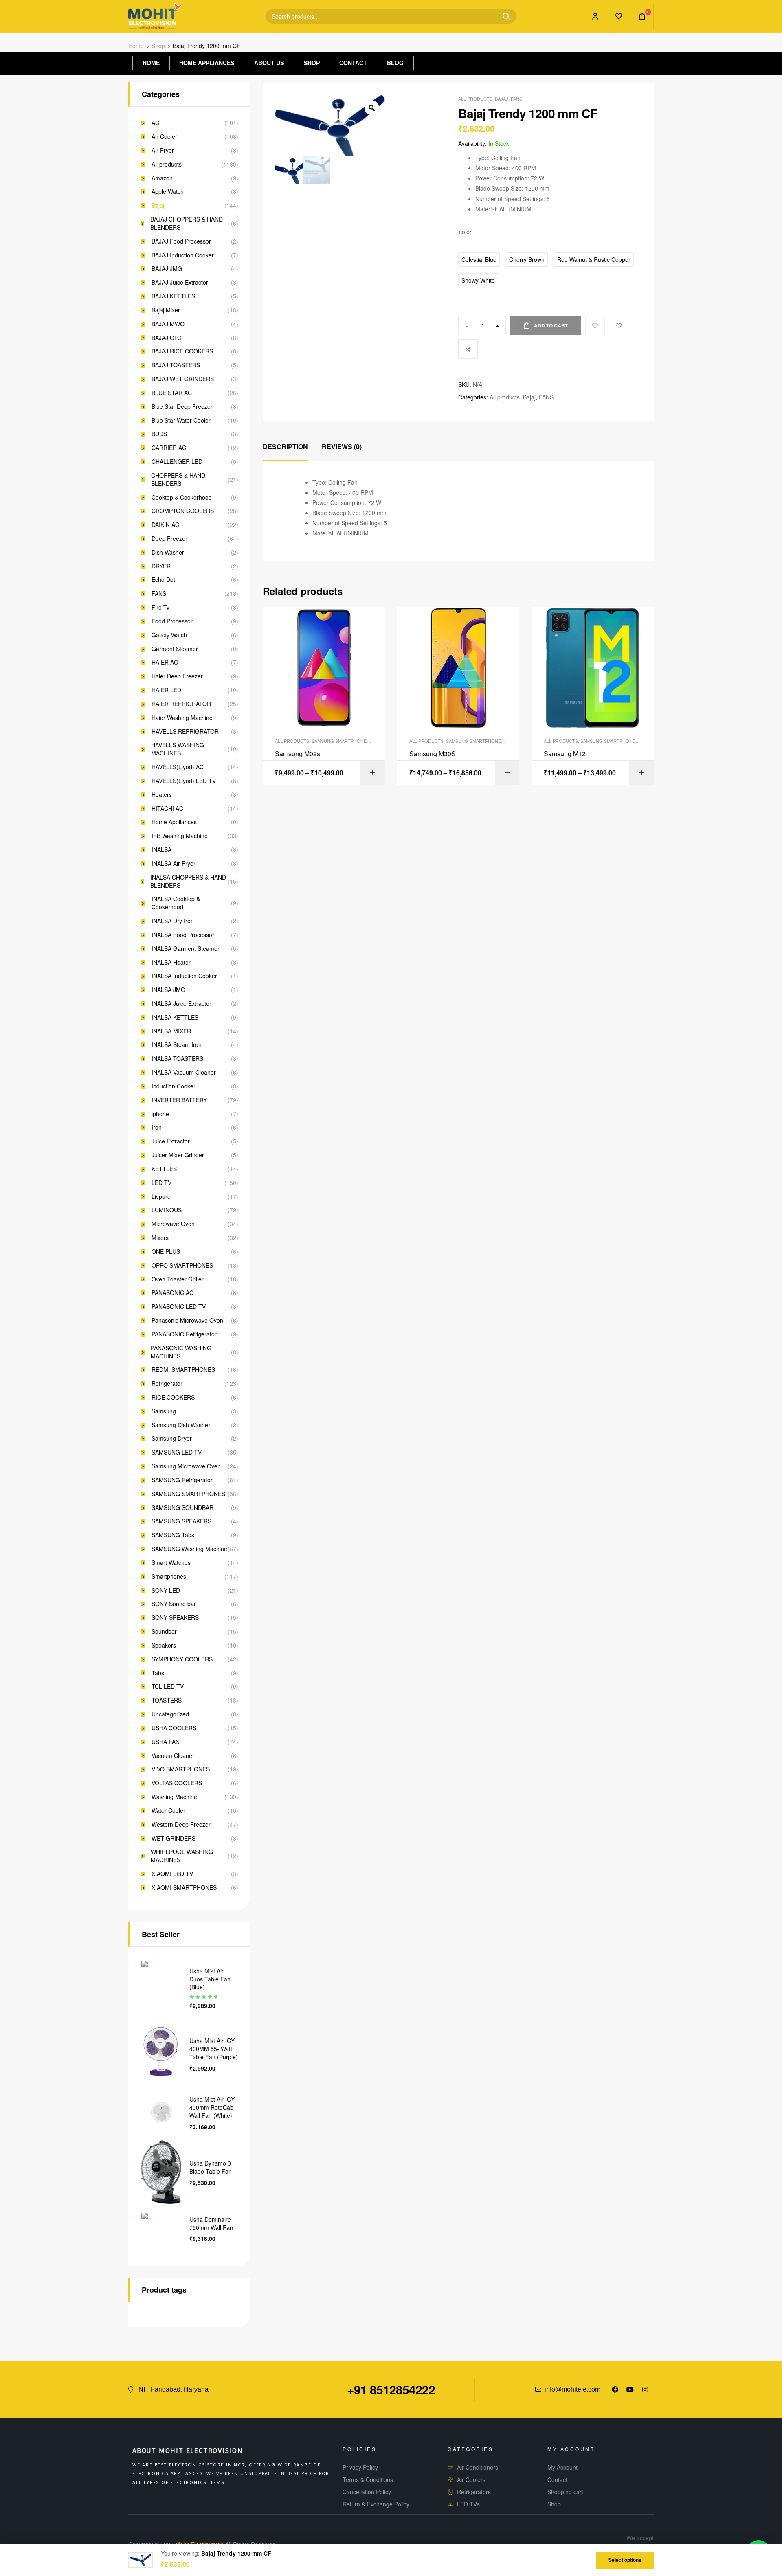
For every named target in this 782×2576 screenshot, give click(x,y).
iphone (160, 1114)
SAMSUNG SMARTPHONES (340, 741)
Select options (625, 2560)
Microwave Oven (173, 1224)
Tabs (158, 1673)
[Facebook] (615, 2389)
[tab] (285, 447)
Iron (157, 1127)
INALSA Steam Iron (177, 1045)
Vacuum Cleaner (173, 1756)
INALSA (161, 850)
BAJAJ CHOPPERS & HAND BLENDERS (187, 223)
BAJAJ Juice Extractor (180, 282)
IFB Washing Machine (180, 836)
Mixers (160, 1238)
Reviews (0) (342, 447)
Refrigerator (167, 1383)
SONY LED (166, 1590)
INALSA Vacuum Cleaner (184, 1072)
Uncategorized (170, 1714)
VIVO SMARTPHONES (181, 1769)
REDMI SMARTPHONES (183, 1370)
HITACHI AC (167, 809)
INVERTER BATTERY (179, 1100)
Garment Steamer (175, 649)
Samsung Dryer (172, 1438)
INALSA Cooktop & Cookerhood (176, 903)
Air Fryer (163, 150)
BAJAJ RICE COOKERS (182, 351)
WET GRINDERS (174, 1838)
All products (475, 99)
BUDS (159, 434)
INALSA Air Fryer (174, 863)
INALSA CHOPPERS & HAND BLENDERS (188, 881)
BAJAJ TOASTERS (176, 365)
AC (155, 123)
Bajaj (502, 99)
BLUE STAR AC (172, 393)
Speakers (164, 1645)
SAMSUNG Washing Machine (189, 1549)
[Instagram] (645, 2389)
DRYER (161, 566)
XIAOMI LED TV (172, 1874)
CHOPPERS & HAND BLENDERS (178, 479)
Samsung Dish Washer (181, 1425)
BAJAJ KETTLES (173, 296)
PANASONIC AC (172, 1293)
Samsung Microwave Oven (186, 1466)
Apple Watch (168, 192)
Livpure (161, 1197)
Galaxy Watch (169, 635)
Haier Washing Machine (182, 718)
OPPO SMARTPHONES (182, 1265)
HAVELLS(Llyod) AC (178, 767)
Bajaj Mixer (166, 310)
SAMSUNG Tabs (173, 1535)
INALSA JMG (168, 990)
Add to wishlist (619, 325)
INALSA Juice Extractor (181, 1004)
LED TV (161, 1183)
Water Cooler (168, 1811)
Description (285, 447)
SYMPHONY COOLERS (182, 1659)
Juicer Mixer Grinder (178, 1155)
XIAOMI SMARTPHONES (184, 1888)
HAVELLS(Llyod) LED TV (184, 781)
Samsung (164, 1411)
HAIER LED (166, 690)
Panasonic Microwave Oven (187, 1320)
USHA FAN (166, 1742)
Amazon (162, 178)
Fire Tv (160, 607)
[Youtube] (630, 2389)
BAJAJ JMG (167, 269)
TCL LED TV (168, 1686)
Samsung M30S (433, 754)
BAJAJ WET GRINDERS (183, 379)
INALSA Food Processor (183, 935)
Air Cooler (164, 137)
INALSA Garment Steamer (186, 949)
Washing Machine (174, 1797)
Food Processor (172, 621)
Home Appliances (174, 822)
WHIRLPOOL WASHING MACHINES (182, 1856)
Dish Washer (168, 552)
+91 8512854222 (391, 2389)
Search (503, 16)
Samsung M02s (298, 754)
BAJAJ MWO (168, 324)
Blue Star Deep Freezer (182, 407)
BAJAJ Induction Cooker (183, 255)
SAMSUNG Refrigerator (182, 1480)
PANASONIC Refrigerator (184, 1334)
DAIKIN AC (165, 525)
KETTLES (164, 1169)
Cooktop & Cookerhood (182, 497)
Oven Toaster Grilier (178, 1279)
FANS (516, 99)
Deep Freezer (169, 539)
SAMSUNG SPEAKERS (181, 1521)
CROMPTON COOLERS (183, 511)
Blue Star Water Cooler (181, 420)
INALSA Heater (171, 962)
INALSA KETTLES (175, 1017)
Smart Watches (171, 1563)
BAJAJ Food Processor (181, 241)
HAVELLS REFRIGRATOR (185, 732)
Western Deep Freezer (181, 1824)
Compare (468, 349)
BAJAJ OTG (167, 338)
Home (136, 46)
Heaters (162, 795)
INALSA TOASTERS (177, 1059)
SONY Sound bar (174, 1604)
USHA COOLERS (174, 1728)
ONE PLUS (166, 1252)
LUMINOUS (167, 1210)
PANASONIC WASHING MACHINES (181, 1352)
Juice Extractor (171, 1141)
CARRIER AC (169, 448)
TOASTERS (167, 1700)
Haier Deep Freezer (177, 676)
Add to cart (551, 325)
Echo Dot (163, 580)
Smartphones (169, 1577)
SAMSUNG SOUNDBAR (182, 1508)
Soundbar (164, 1631)
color (465, 232)
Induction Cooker (174, 1086)
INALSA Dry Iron (173, 921)
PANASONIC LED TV (179, 1307)
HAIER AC (165, 662)
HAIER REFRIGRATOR (181, 704)
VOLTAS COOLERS (177, 1783)
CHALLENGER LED (177, 462)
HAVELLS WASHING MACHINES (178, 749)
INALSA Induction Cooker (184, 976)
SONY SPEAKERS (175, 1618)
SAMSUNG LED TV (177, 1452)
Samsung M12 (565, 754)
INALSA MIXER (171, 1031)
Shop (158, 46)
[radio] (479, 260)
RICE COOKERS (173, 1397)
